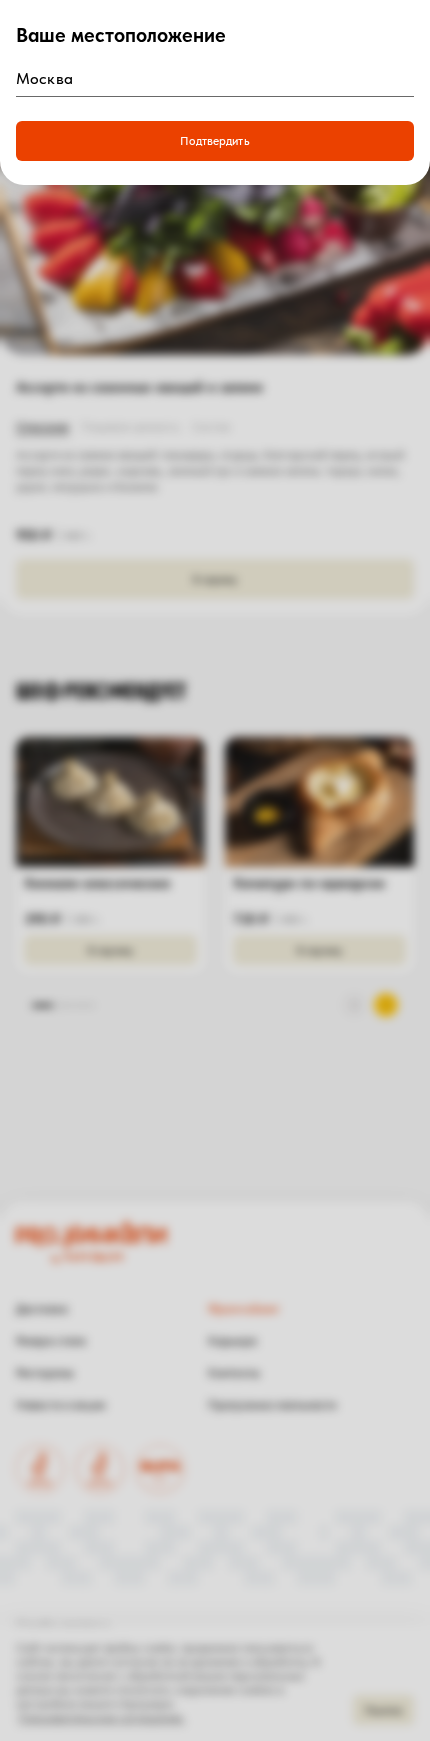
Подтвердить (214, 141)
